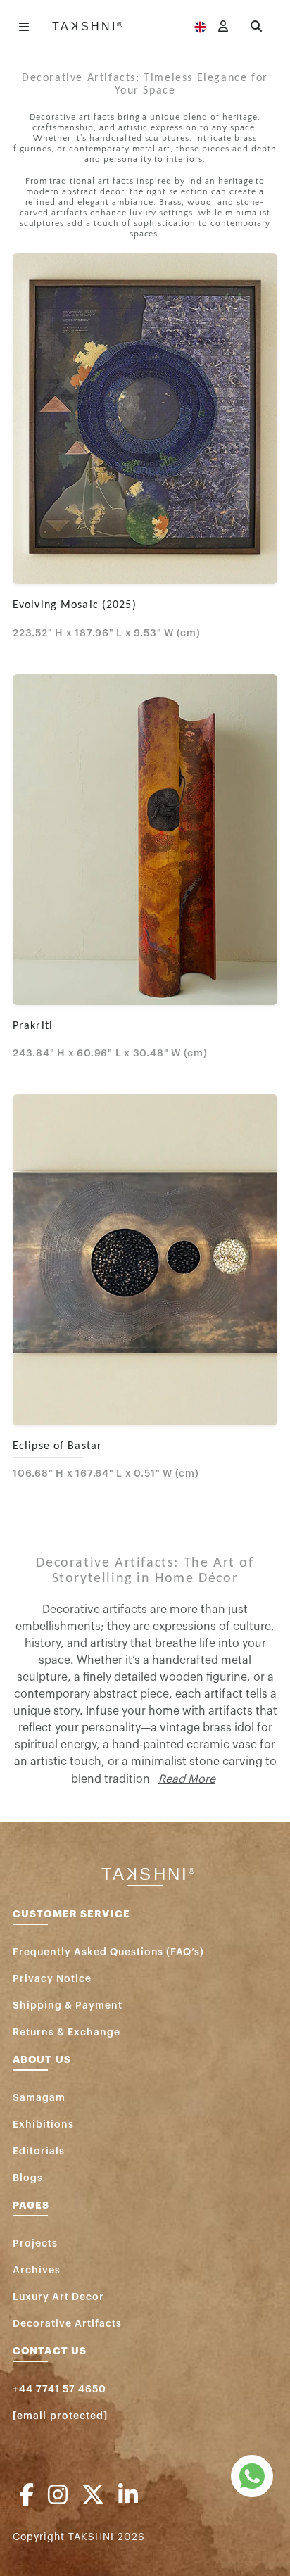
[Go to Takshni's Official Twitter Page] (93, 2496)
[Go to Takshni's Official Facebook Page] (27, 2496)
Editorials (39, 2152)
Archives (37, 2271)
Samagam (39, 2098)
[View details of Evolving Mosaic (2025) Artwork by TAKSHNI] (145, 419)
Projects (35, 2244)
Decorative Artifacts (67, 2324)
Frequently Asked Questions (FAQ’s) (108, 1952)
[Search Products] (256, 27)
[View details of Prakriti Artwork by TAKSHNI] (145, 840)
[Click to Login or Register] (223, 27)
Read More (187, 1779)
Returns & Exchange (67, 2033)
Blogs (28, 2178)
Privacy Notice (52, 1979)
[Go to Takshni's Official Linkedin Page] (128, 2496)
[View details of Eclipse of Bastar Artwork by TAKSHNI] (145, 1260)
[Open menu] (24, 27)
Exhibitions (43, 2125)
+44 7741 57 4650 (59, 2389)
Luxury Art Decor (58, 2297)
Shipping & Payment (68, 2006)
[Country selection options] (200, 27)
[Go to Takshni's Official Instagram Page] (58, 2496)
